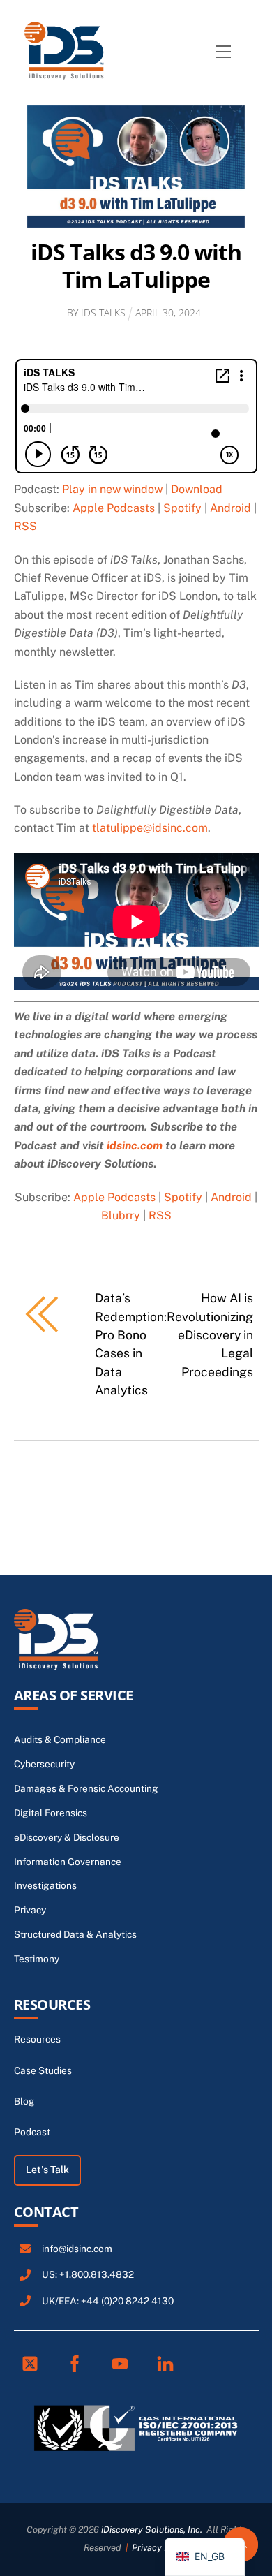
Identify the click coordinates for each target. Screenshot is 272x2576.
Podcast (32, 2132)
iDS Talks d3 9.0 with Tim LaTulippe (136, 265)
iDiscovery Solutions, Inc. (152, 2530)
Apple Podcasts (114, 508)
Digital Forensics (51, 1813)
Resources (52, 2004)
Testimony (37, 1959)
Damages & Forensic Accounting (86, 1788)
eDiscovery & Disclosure (67, 1837)
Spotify (182, 508)
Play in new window (112, 489)
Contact (46, 2212)
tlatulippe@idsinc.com (150, 828)
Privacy (30, 1910)
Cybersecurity (44, 1764)
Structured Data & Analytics (75, 1934)
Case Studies (43, 2070)
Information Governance (68, 1862)
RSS (25, 526)
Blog (24, 2101)
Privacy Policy (160, 2548)
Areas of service (74, 1695)
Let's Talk (47, 2170)
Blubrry (121, 1215)
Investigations (45, 1885)
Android (231, 508)
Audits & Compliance (60, 1739)
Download (197, 489)
